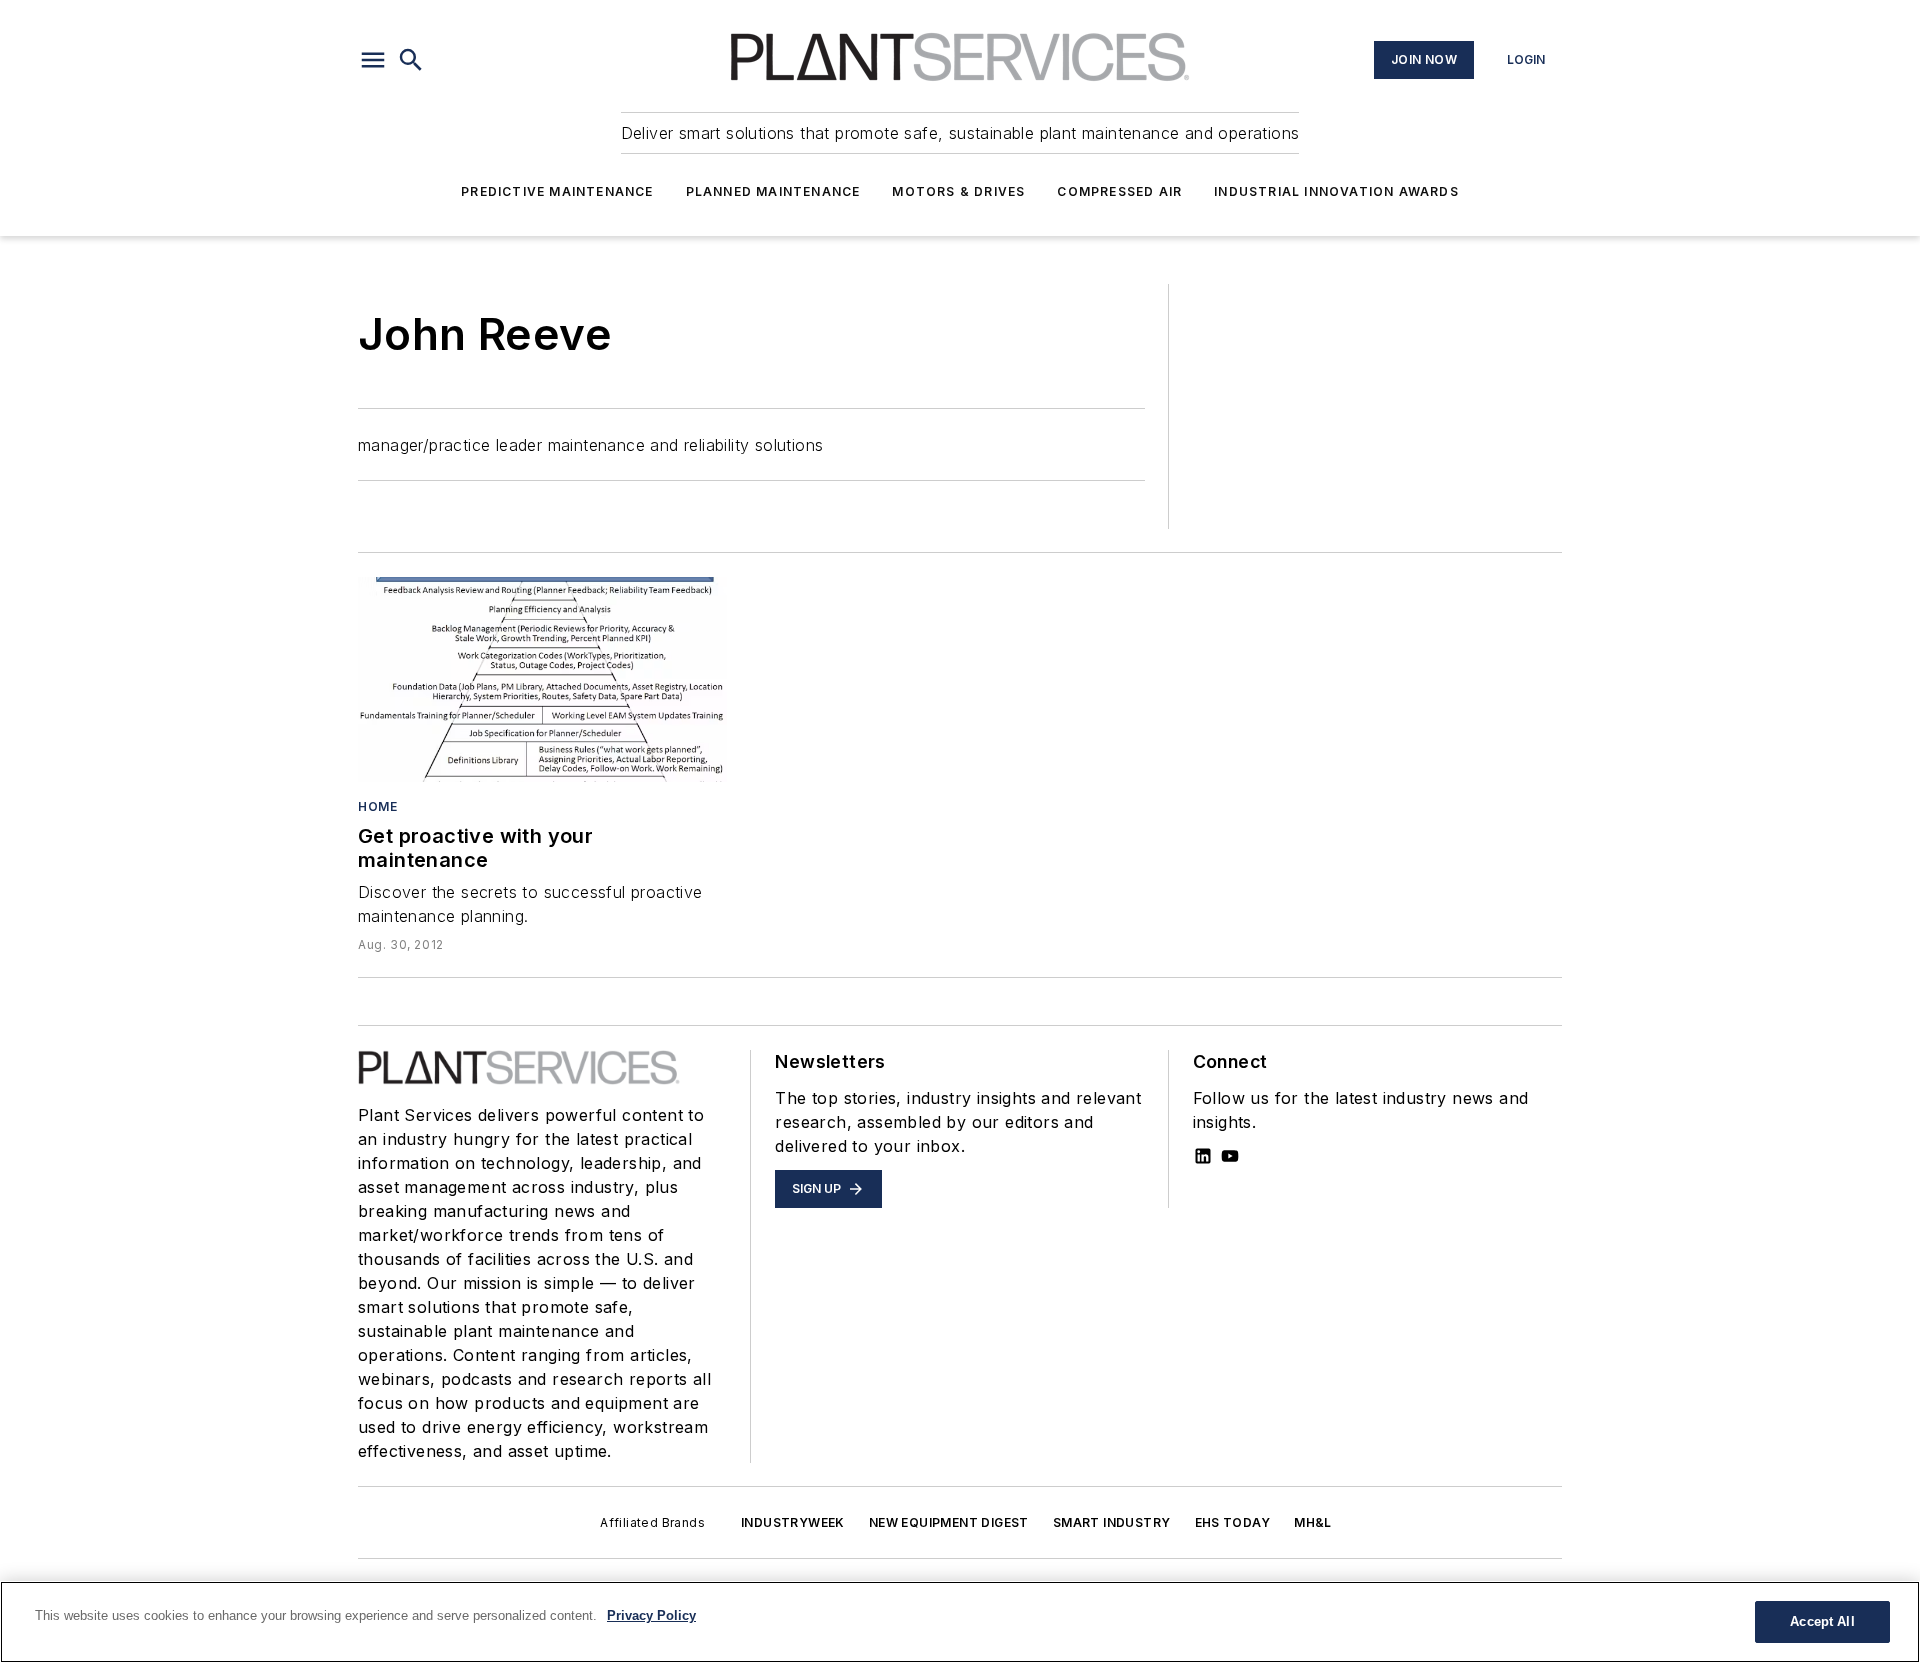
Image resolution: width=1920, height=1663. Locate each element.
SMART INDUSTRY (1112, 1522)
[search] (411, 60)
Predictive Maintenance (557, 191)
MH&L (1313, 1522)
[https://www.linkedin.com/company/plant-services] (1203, 1156)
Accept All (1822, 1621)
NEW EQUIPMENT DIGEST (949, 1522)
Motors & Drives (958, 191)
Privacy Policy (651, 1615)
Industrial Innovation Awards (1336, 191)
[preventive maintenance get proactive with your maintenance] (542, 679)
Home (377, 806)
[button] (373, 60)
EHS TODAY (1233, 1522)
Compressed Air (1119, 191)
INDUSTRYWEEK (793, 1522)
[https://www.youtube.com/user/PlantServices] (1230, 1156)
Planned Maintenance (773, 191)
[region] (960, 1622)
